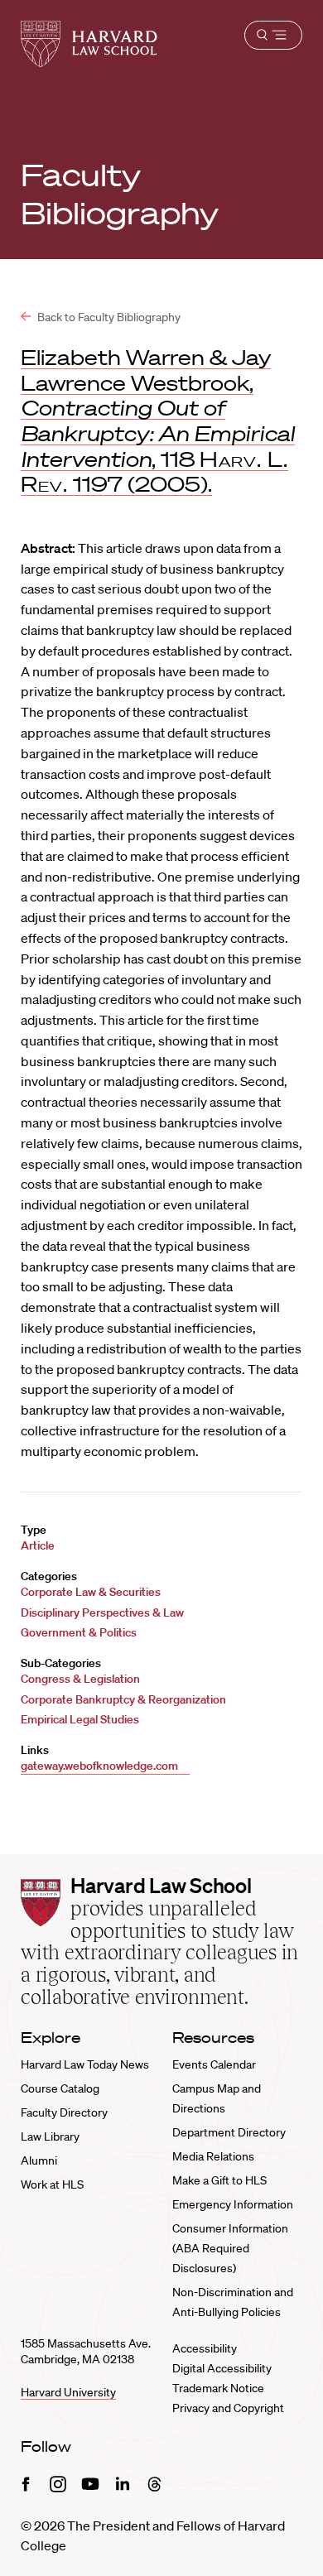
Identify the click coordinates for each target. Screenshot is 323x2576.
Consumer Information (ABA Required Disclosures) (230, 2248)
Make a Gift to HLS (219, 2180)
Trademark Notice (218, 2388)
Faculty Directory (64, 2112)
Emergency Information (233, 2204)
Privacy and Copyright (228, 2408)
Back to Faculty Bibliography (108, 317)
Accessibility (205, 2348)
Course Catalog (60, 2088)
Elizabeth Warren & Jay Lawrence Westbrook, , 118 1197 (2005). (158, 421)
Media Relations (213, 2156)
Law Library (50, 2136)
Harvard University (68, 2392)
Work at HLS (52, 2184)
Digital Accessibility (222, 2368)
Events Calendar (214, 2064)
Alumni (39, 2160)
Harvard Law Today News (85, 2064)
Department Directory (229, 2132)
